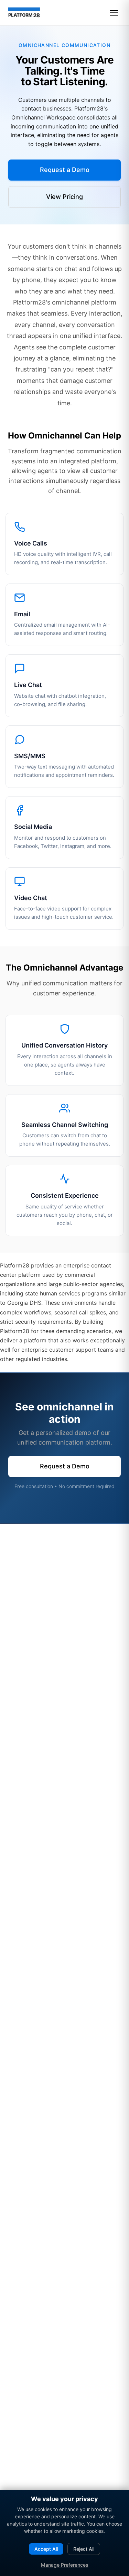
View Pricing (64, 197)
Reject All (84, 2549)
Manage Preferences (65, 2565)
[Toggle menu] (114, 13)
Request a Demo (65, 170)
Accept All (46, 2549)
